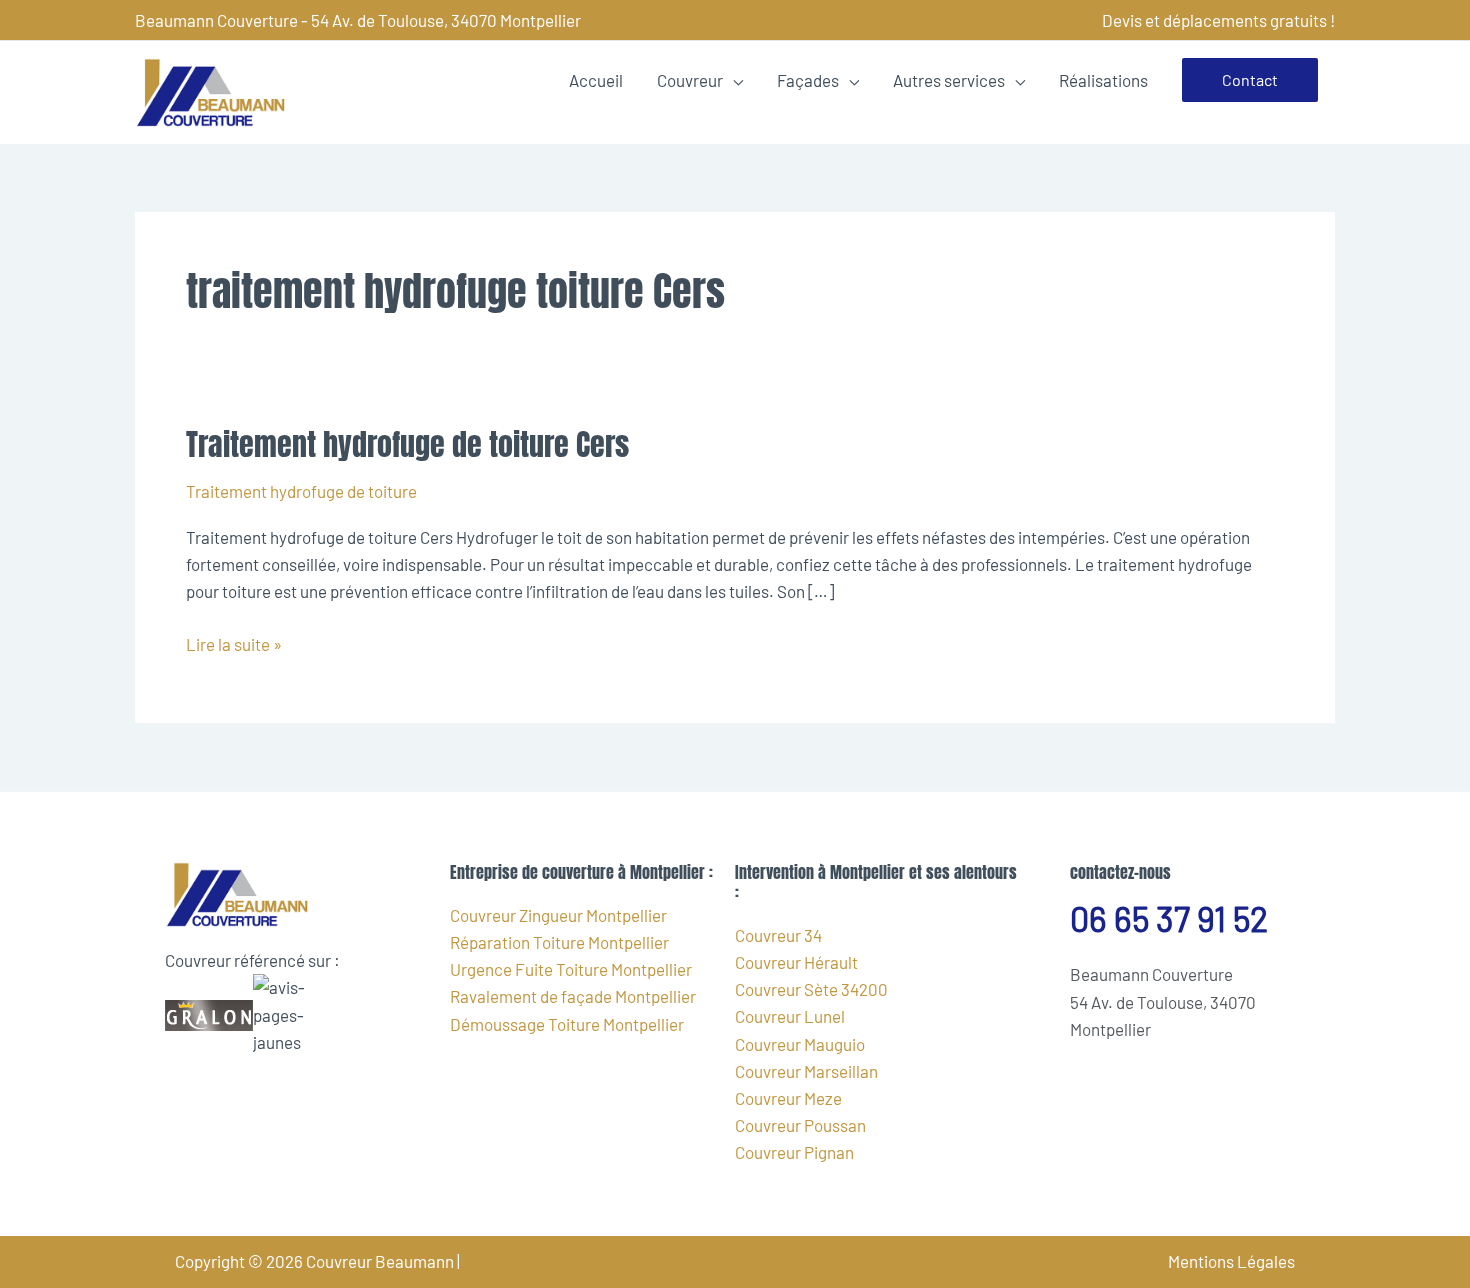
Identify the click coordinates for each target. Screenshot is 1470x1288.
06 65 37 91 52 (1169, 918)
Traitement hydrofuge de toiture (301, 491)
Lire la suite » (234, 642)
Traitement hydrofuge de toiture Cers (407, 444)
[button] (1250, 80)
